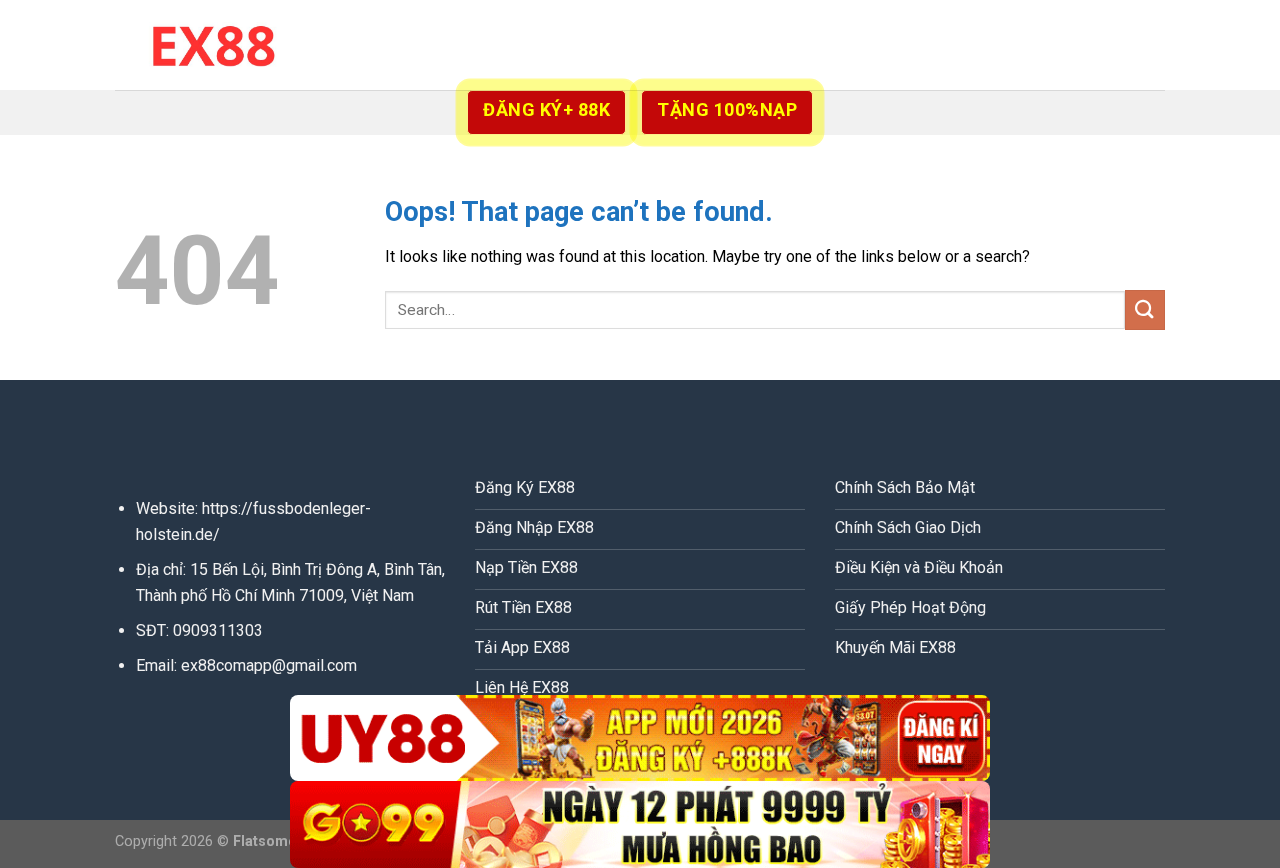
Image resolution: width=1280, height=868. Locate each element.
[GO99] (640, 824)
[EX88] (215, 44)
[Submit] (1145, 309)
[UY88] (640, 738)
